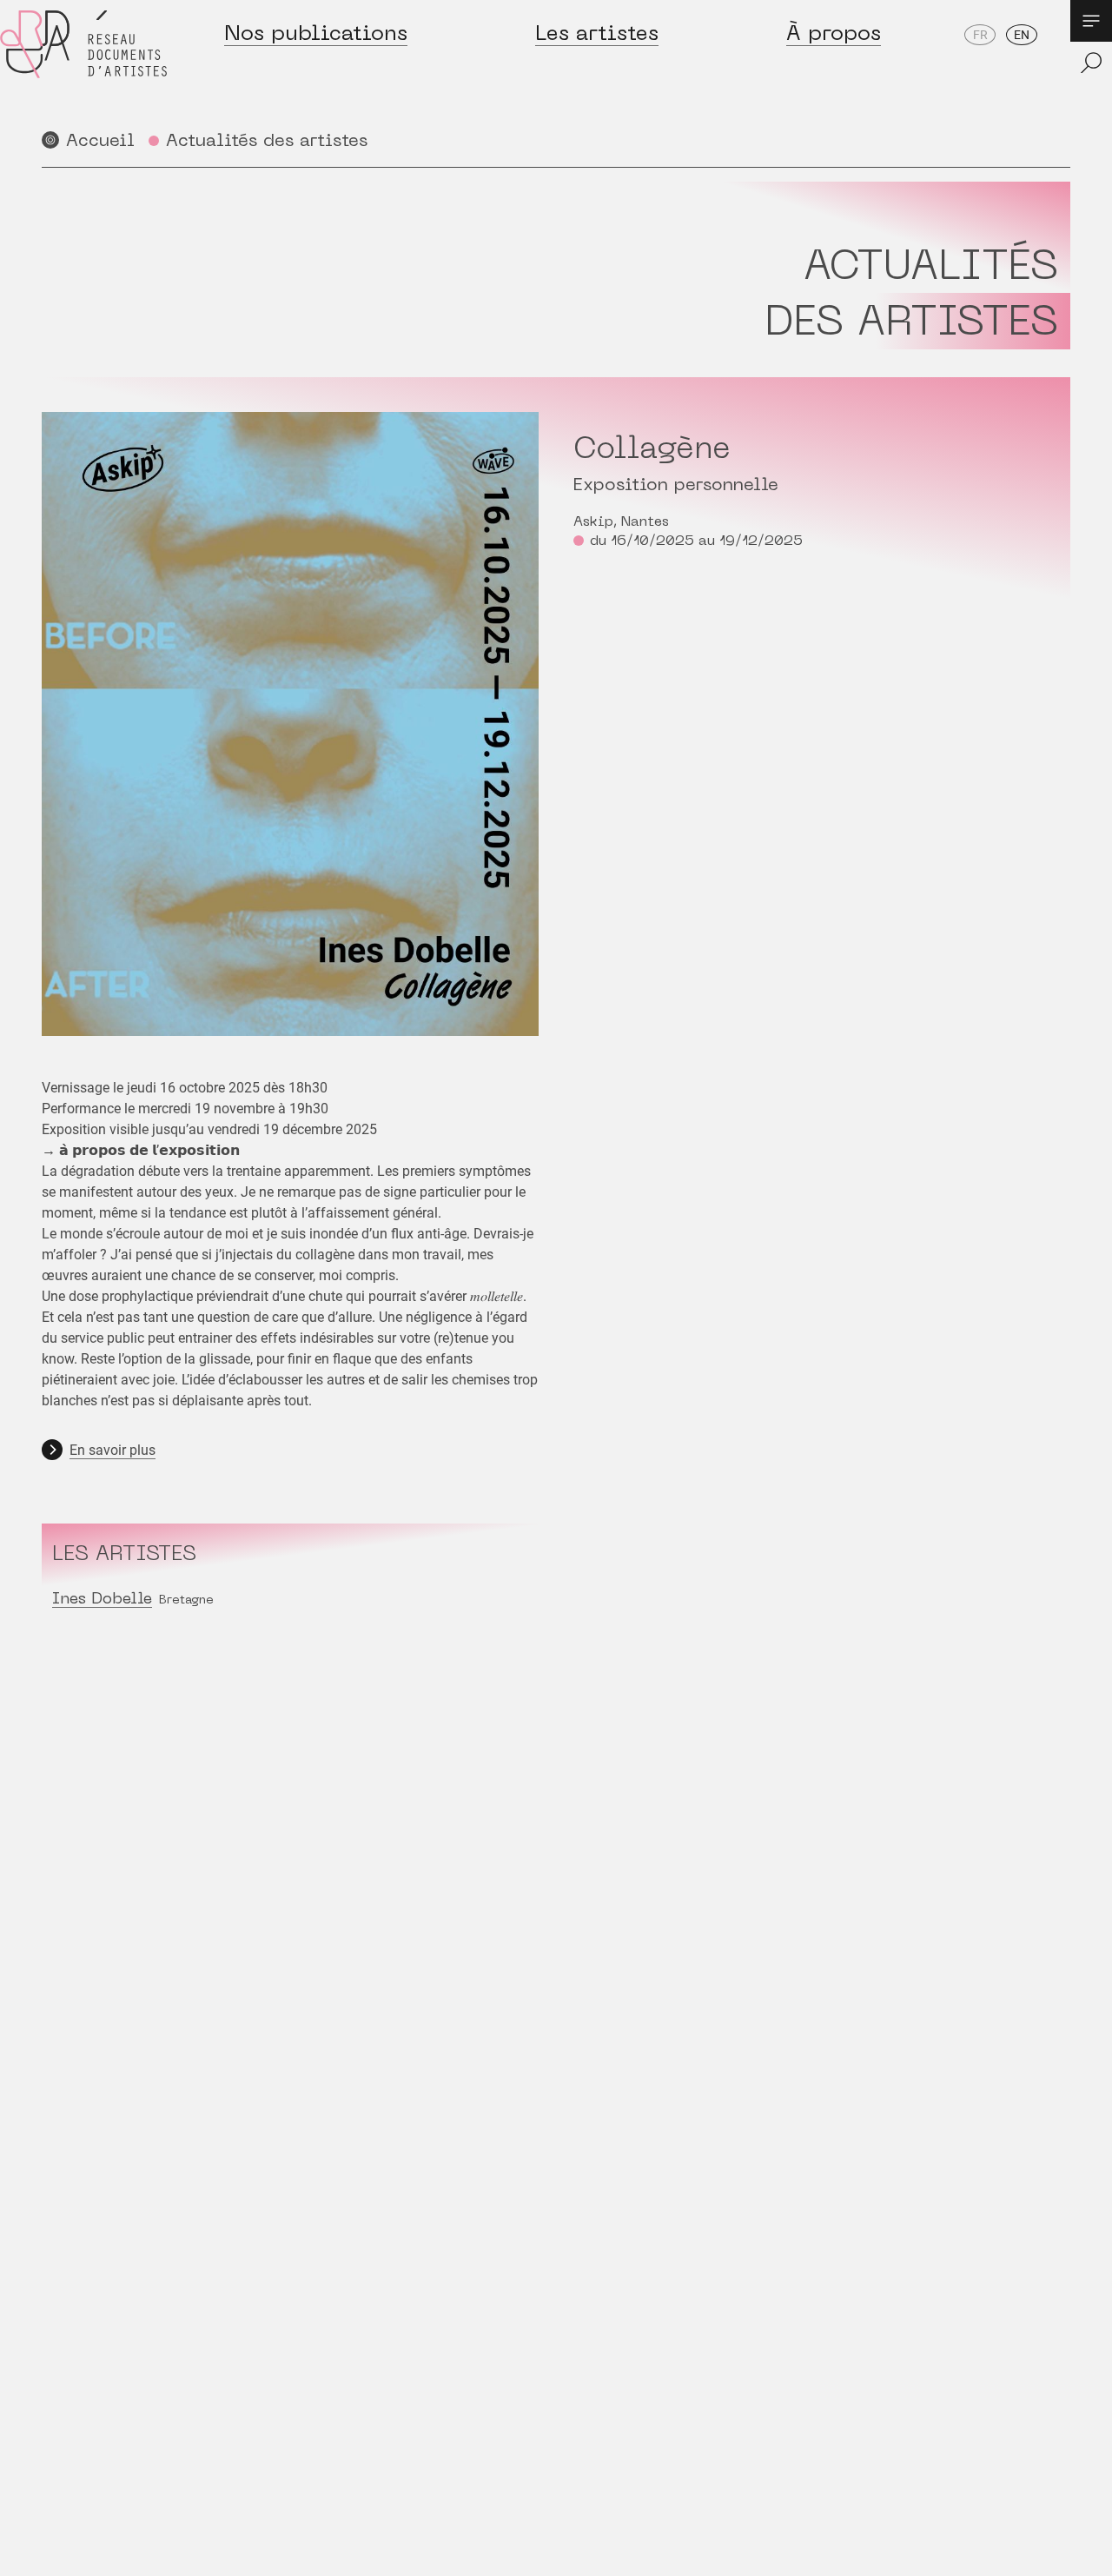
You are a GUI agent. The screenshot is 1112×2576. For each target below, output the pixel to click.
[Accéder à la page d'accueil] (83, 62)
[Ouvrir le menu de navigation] (1091, 21)
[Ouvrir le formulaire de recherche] (1091, 63)
